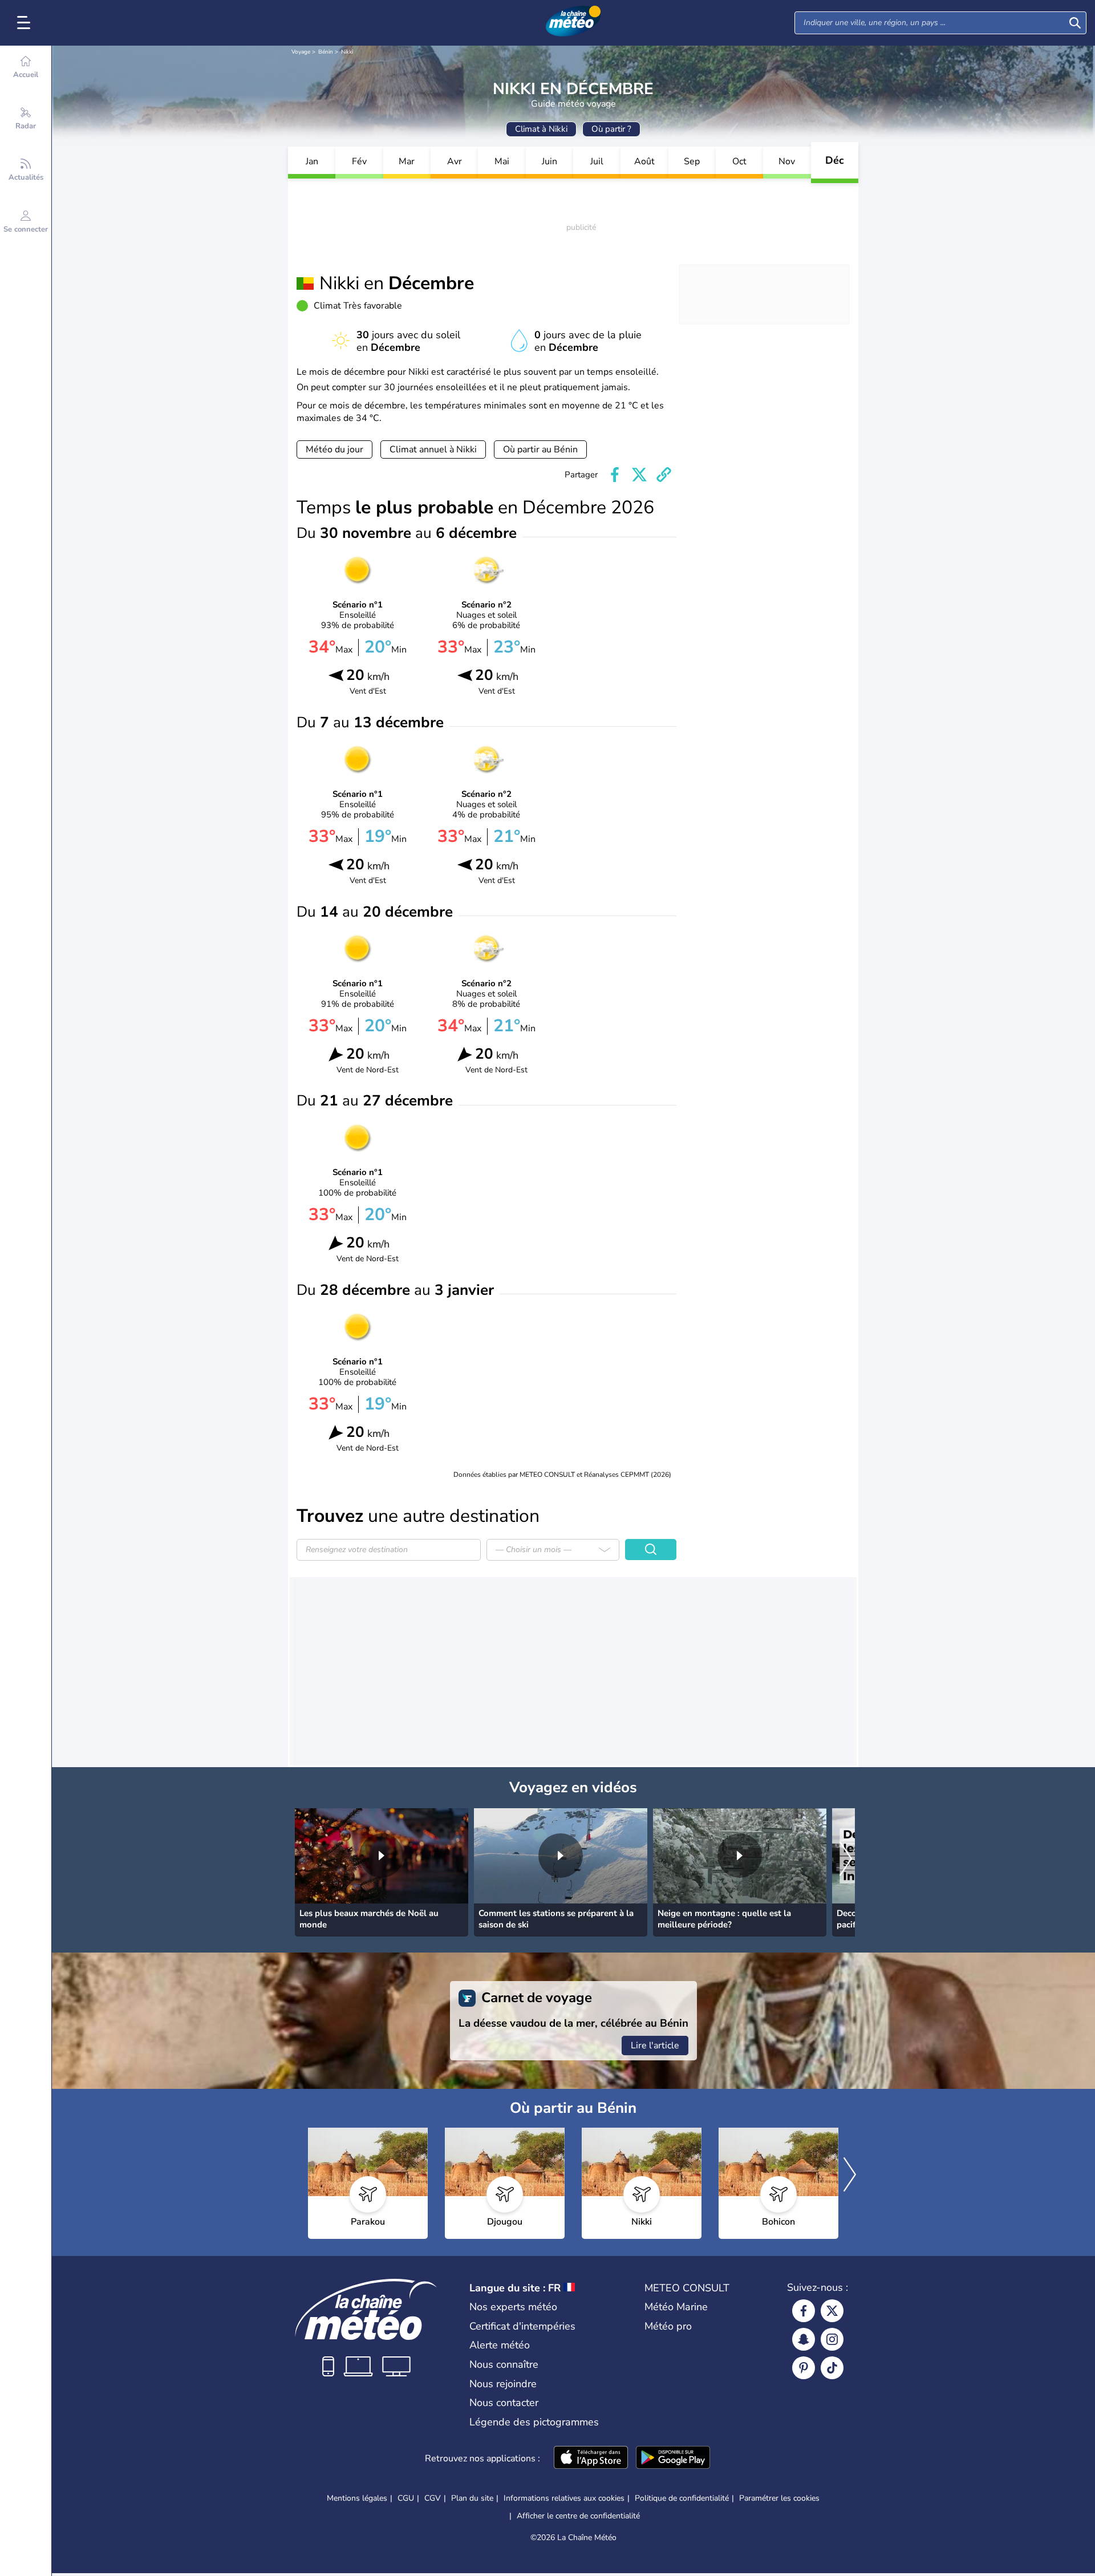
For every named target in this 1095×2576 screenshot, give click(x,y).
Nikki (347, 52)
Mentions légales (357, 2498)
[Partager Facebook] (615, 475)
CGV (433, 2498)
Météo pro (668, 2326)
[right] (846, 1860)
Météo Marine (676, 2307)
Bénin (326, 52)
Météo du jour (334, 449)
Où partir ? (611, 129)
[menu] (26, 23)
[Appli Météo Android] (673, 2458)
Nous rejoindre (503, 2384)
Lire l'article (655, 2046)
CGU (406, 2498)
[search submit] (1075, 23)
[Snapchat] (804, 2339)
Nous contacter (504, 2403)
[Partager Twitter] (639, 475)
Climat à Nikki (541, 129)
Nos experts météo (513, 2307)
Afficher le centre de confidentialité (578, 2516)
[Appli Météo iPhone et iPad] (591, 2458)
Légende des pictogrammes (534, 2422)
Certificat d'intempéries (522, 2326)
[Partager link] (664, 475)
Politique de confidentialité (682, 2498)
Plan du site (472, 2498)
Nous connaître (504, 2364)
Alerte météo (500, 2345)
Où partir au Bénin (540, 449)
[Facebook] (804, 2311)
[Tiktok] (832, 2368)
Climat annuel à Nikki (433, 449)
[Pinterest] (804, 2368)
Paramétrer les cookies (779, 2498)
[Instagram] (832, 2339)
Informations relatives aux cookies (564, 2498)
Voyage (301, 52)
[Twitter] (832, 2311)
